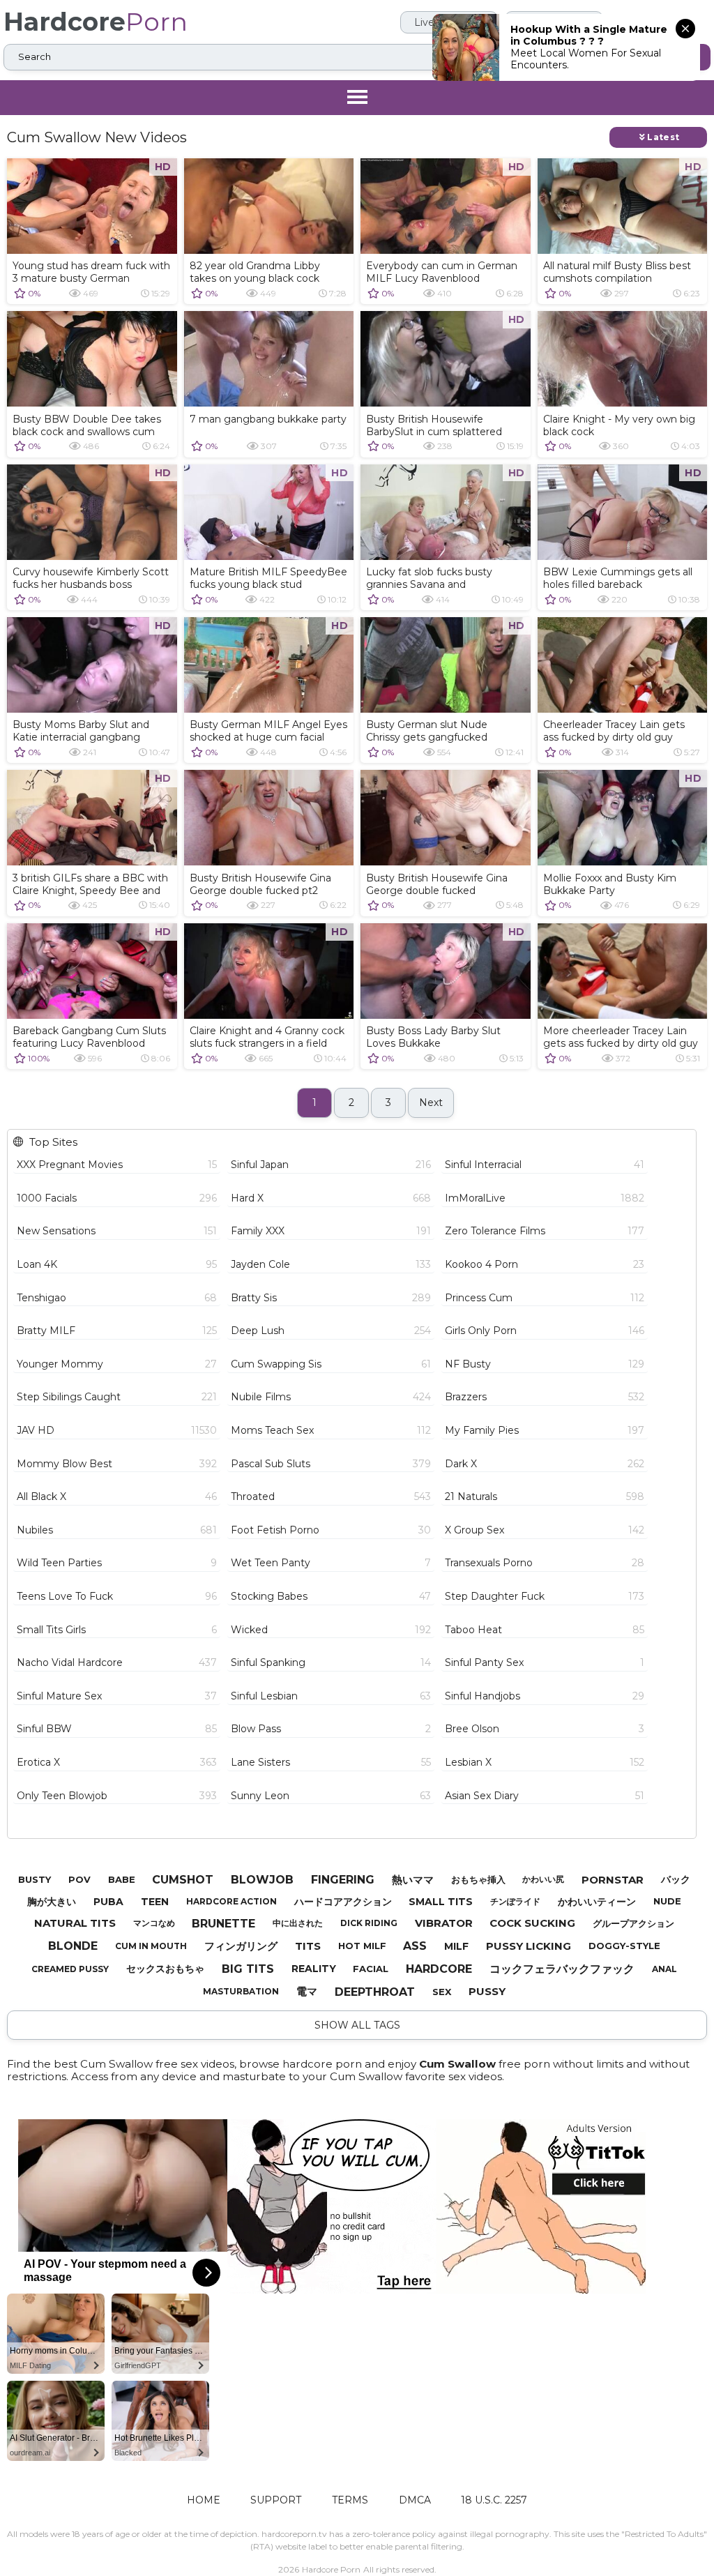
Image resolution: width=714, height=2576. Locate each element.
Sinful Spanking (331, 1662)
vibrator (444, 1923)
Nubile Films (331, 1397)
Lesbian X (545, 1762)
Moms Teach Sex (331, 1430)
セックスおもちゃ (165, 1969)
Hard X (331, 1198)
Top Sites (53, 1142)
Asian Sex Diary (545, 1796)
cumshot (183, 1880)
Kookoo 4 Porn (545, 1264)
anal (664, 1969)
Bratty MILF (117, 1331)
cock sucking (532, 1923)
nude (667, 1901)
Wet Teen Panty (331, 1563)
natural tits (75, 1923)
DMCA (415, 2500)
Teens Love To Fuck (117, 1596)
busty (35, 1879)
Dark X (545, 1464)
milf (456, 1946)
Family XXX (331, 1231)
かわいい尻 (543, 1879)
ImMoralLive (545, 1198)
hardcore (439, 1969)
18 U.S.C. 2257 (494, 2500)
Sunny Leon (331, 1796)
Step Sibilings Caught (117, 1397)
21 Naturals (545, 1497)
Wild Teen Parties (117, 1563)
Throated (331, 1497)
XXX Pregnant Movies (117, 1165)
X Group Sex (545, 1530)
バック (676, 1879)
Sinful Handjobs (545, 1696)
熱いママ (413, 1880)
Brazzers (545, 1397)
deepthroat (375, 1992)
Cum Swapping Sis (331, 1364)
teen (155, 1902)
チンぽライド (515, 1901)
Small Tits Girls (117, 1630)
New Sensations (117, 1231)
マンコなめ (154, 1923)
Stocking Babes (331, 1596)
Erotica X (117, 1762)
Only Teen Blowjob (117, 1796)
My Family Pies (545, 1430)
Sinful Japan (331, 1165)
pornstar (613, 1880)
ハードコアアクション (343, 1902)
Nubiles (117, 1530)
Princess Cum (545, 1298)
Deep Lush (331, 1331)
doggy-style (624, 1946)
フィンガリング (241, 1946)
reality (314, 1969)
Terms (350, 2500)
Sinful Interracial (545, 1165)
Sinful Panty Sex (545, 1662)
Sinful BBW (117, 1729)
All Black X (117, 1497)
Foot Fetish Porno (331, 1530)
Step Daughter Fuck (545, 1596)
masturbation (241, 1991)
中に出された (298, 1923)
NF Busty (545, 1364)
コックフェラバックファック (562, 1969)
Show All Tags (357, 2025)
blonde (73, 1946)
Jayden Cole (331, 1264)
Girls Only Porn (545, 1331)
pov (79, 1879)
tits (308, 1946)
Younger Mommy (117, 1364)
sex (442, 1992)
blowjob (262, 1880)
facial (371, 1969)
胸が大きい (52, 1902)
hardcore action (231, 1901)
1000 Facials (117, 1198)
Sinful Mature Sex (117, 1696)
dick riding (369, 1923)
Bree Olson (545, 1729)
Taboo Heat (545, 1630)
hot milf (362, 1946)
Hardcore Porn (331, 2569)
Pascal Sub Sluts (331, 1464)
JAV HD (117, 1430)
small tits (441, 1902)
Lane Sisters (331, 1762)
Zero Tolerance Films (545, 1231)
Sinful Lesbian (331, 1696)
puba (108, 1902)
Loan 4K (117, 1264)
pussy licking (529, 1946)
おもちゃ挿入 (478, 1879)
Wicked (331, 1630)
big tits (248, 1969)
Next (431, 1103)
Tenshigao (117, 1298)
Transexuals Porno (545, 1563)
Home (204, 2500)
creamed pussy (70, 1969)
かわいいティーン (597, 1902)
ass (415, 1946)
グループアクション (633, 1923)
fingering (343, 1880)
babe (122, 1879)
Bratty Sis (331, 1298)
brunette (223, 1924)
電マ (307, 1991)
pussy (487, 1991)
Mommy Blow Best (117, 1464)
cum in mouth (151, 1946)
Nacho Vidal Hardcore (117, 1662)
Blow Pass (331, 1729)
